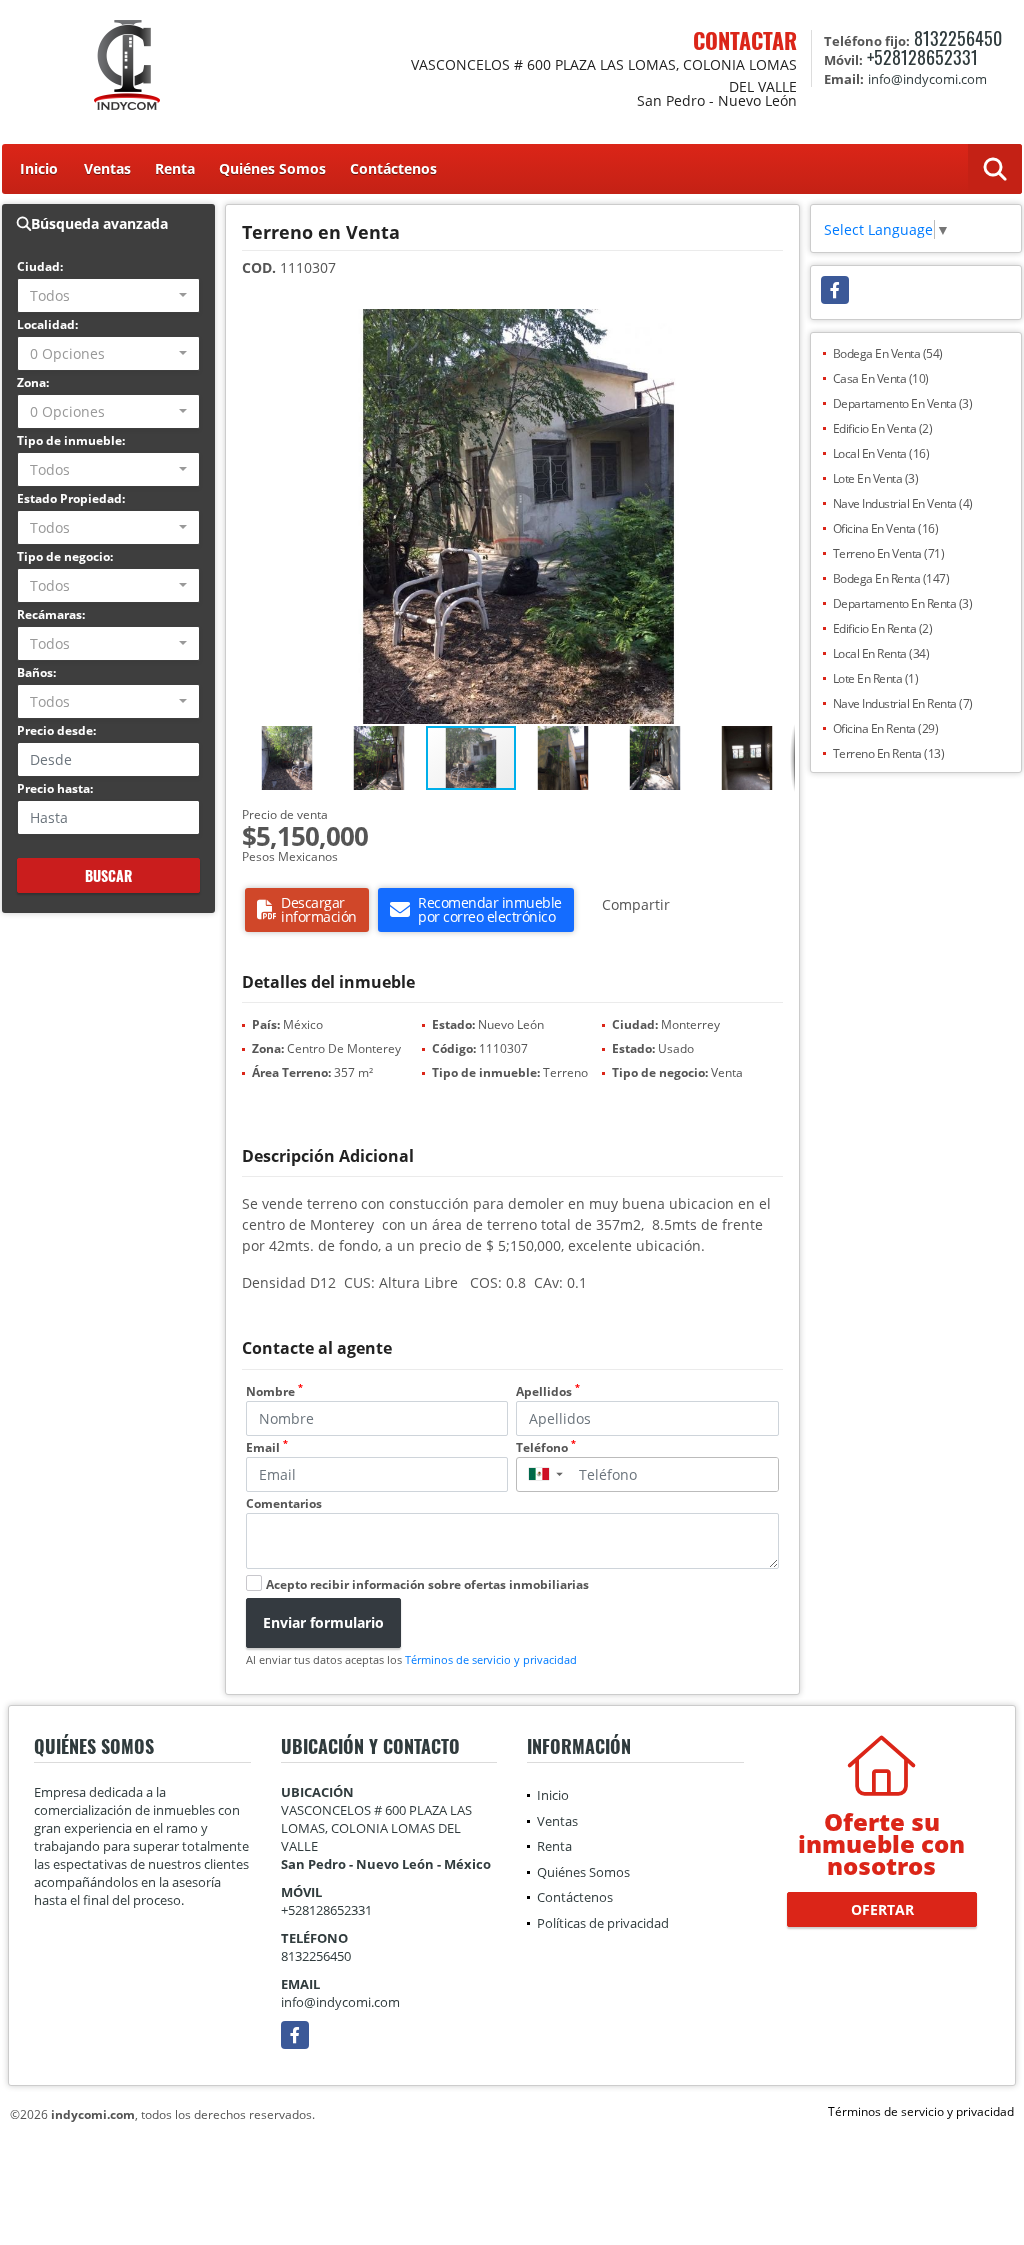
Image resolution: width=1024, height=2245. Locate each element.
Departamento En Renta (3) (903, 603)
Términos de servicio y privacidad (491, 1659)
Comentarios (284, 1503)
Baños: (36, 672)
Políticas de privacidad (603, 1923)
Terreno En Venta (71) (889, 553)
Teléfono (546, 1447)
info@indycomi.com (340, 2002)
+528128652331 (922, 57)
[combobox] (108, 295)
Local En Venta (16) (881, 453)
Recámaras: (51, 614)
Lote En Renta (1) (876, 678)
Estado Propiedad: (71, 498)
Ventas (107, 168)
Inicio (39, 168)
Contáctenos (393, 168)
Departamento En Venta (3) (903, 403)
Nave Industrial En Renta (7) (903, 703)
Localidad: (47, 324)
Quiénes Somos (272, 168)
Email (267, 1447)
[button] (777, 327)
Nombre (274, 1391)
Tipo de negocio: (65, 556)
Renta (175, 168)
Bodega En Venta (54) (888, 353)
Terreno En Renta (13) (889, 753)
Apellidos (548, 1391)
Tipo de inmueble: (71, 440)
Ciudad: (40, 266)
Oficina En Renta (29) (886, 728)
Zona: (33, 382)
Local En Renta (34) (881, 653)
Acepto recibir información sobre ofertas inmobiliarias (427, 1584)
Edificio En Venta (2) (883, 428)
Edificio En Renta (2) (883, 628)
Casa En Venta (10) (881, 378)
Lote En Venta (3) (876, 478)
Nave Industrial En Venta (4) (903, 503)
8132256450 (958, 38)
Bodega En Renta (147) (891, 578)
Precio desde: (56, 730)
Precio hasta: (55, 788)
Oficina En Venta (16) (886, 528)
